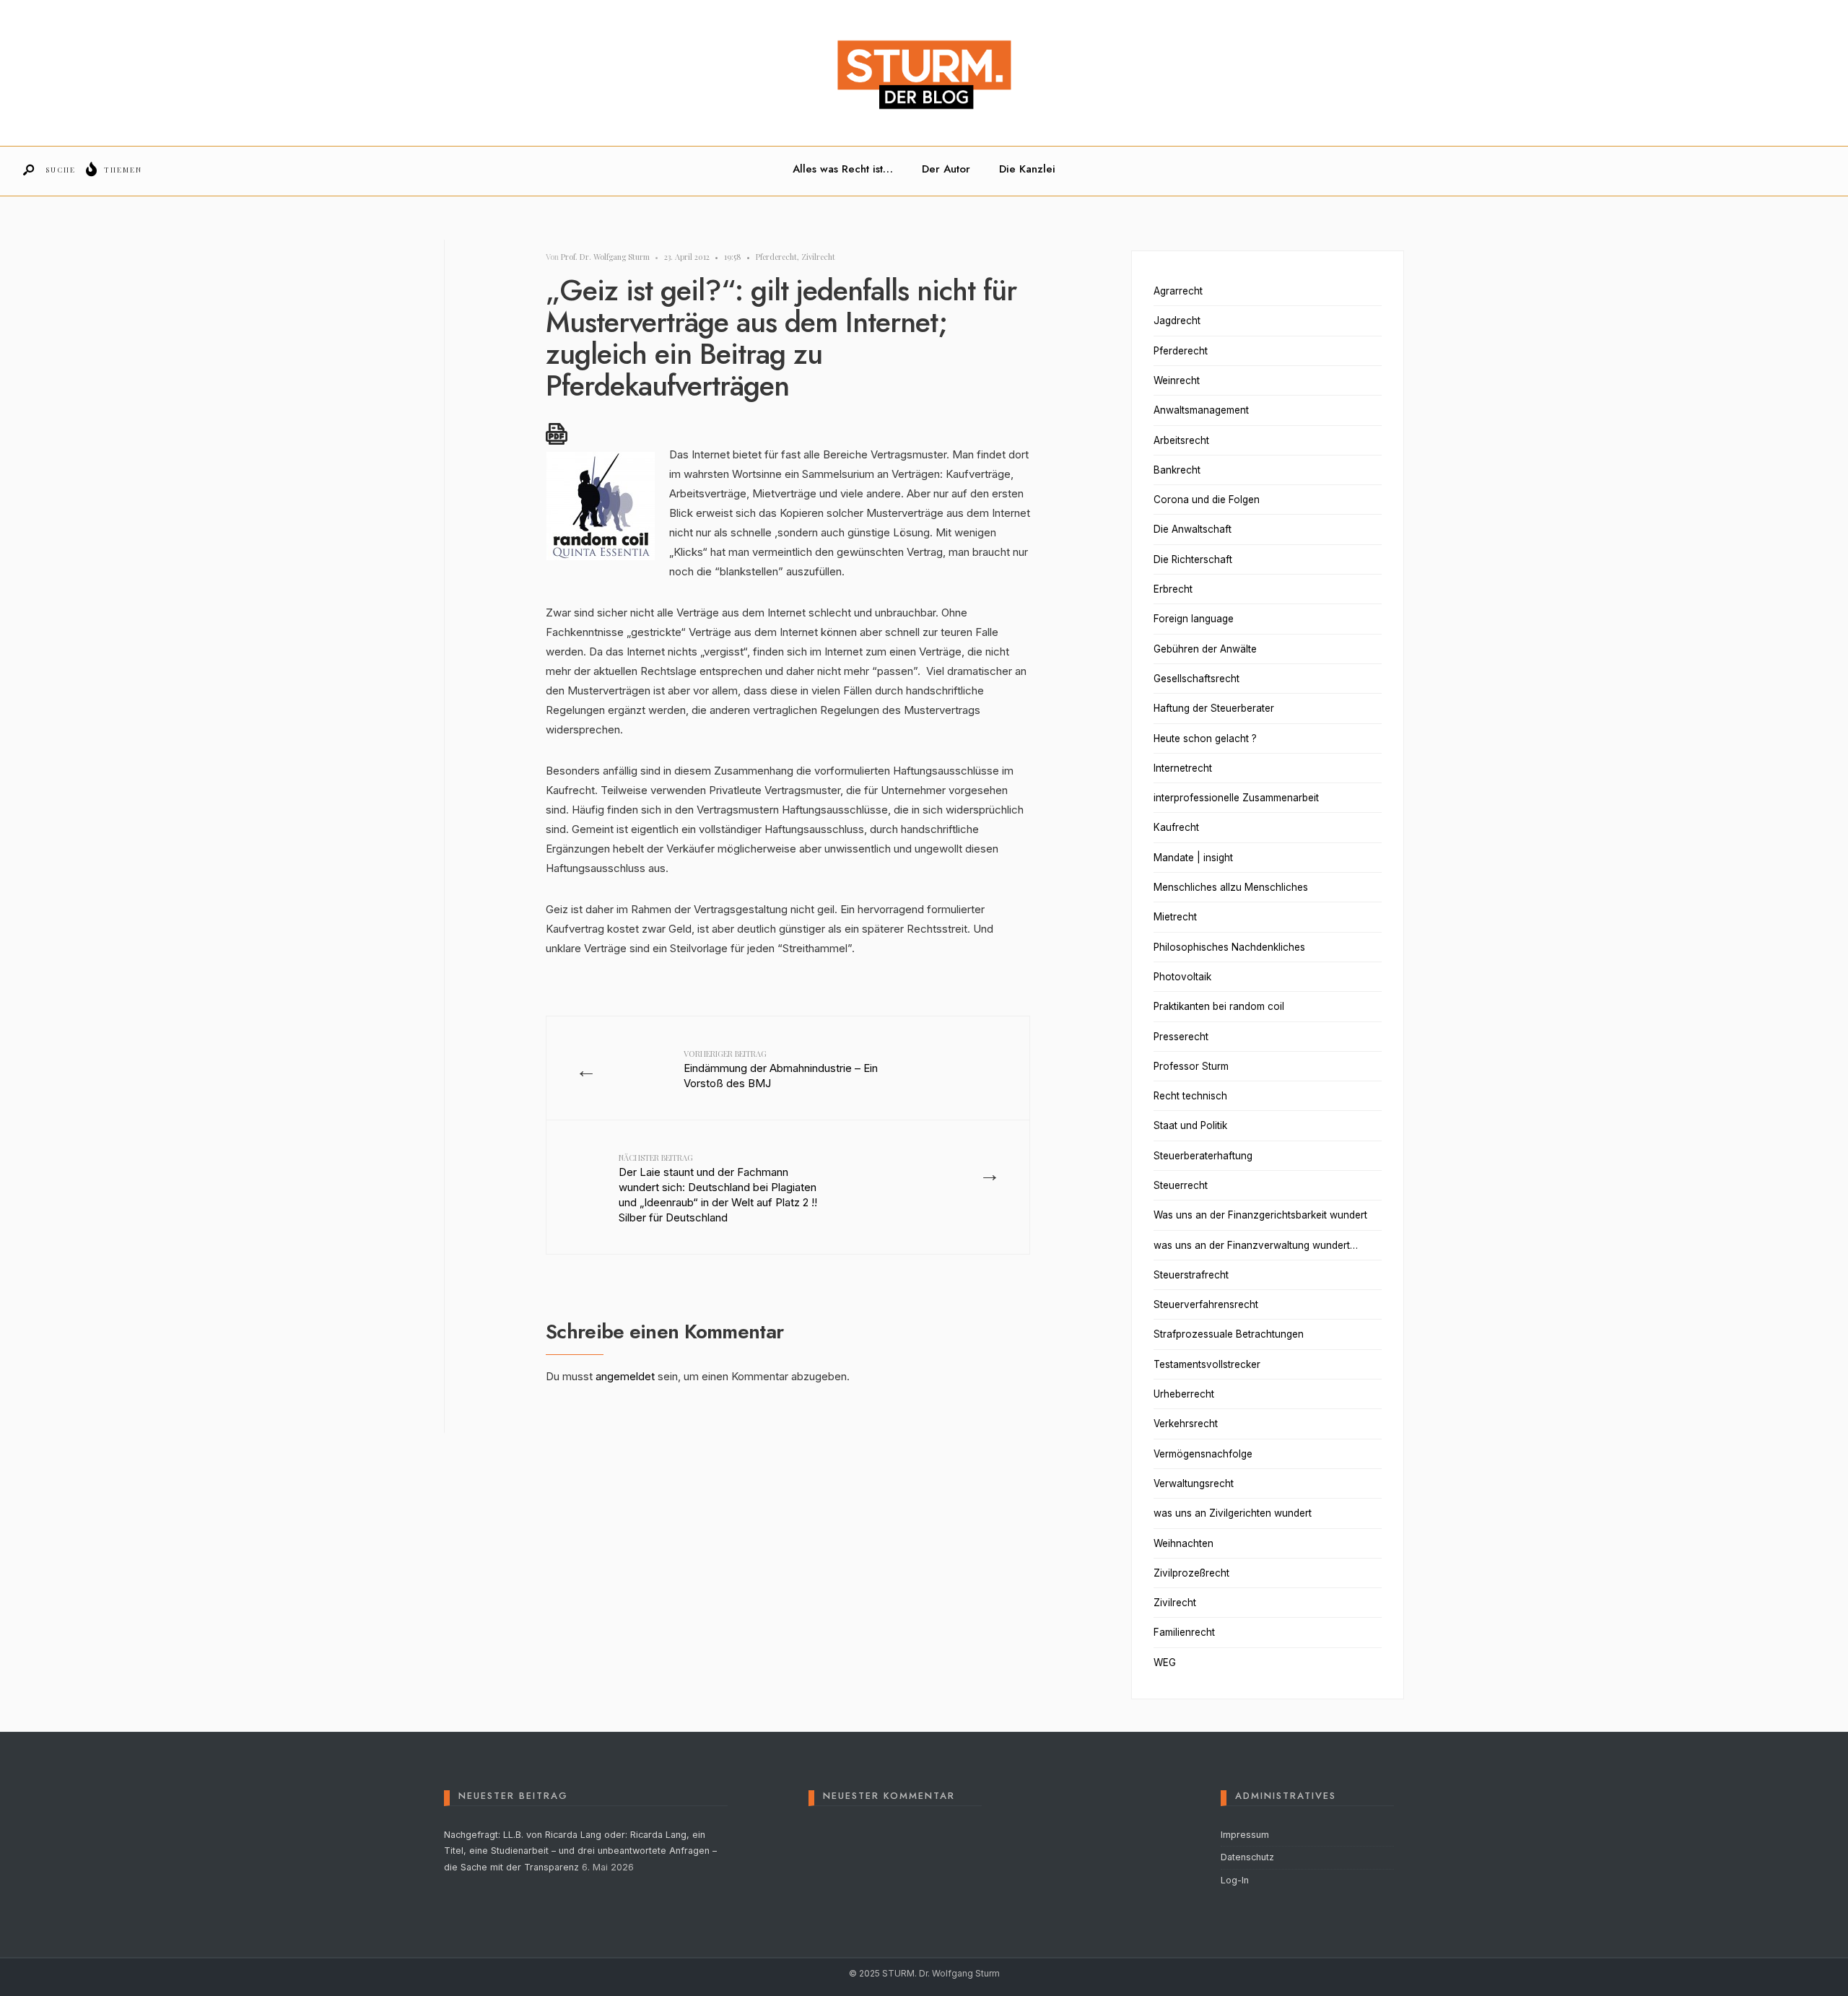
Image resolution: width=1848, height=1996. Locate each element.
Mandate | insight (1193, 858)
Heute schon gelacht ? (1205, 738)
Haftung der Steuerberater (1214, 708)
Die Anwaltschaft (1193, 529)
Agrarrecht (1178, 291)
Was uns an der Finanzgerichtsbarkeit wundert (1260, 1215)
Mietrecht (1175, 917)
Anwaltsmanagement (1201, 410)
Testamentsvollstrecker (1207, 1364)
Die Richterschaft (1193, 559)
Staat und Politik (1190, 1125)
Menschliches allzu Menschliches (1231, 887)
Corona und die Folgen (1207, 500)
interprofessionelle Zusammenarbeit (1236, 798)
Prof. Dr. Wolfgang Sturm (605, 257)
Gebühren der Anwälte (1205, 649)
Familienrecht (1184, 1632)
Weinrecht (1177, 380)
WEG (1165, 1662)
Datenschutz (1247, 1857)
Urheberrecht (1184, 1394)
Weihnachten (1184, 1543)
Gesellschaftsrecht (1197, 679)
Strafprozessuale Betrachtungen (1229, 1334)
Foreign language (1194, 619)
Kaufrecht (1176, 827)
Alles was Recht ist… (843, 169)
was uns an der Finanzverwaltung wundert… (1256, 1245)
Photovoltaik (1182, 977)
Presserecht (1181, 1037)
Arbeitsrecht (1181, 440)
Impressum (1245, 1835)
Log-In (1235, 1880)
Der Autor (946, 169)
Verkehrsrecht (1186, 1424)
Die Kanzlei (1027, 169)
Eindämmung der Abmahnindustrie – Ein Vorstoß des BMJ (781, 1069)
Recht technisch (1190, 1096)
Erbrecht (1173, 589)
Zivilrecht (818, 257)
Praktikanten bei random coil (1219, 1006)
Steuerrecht (1181, 1185)
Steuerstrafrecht (1191, 1275)
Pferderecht (776, 257)
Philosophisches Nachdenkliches (1229, 947)
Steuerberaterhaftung (1203, 1156)
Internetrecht (1183, 768)
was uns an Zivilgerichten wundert (1233, 1513)
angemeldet (625, 1376)
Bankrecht (1177, 470)
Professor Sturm (1191, 1066)
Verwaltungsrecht (1194, 1483)
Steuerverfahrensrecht (1206, 1304)
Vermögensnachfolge (1203, 1454)
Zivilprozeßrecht (1191, 1573)
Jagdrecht (1177, 321)
